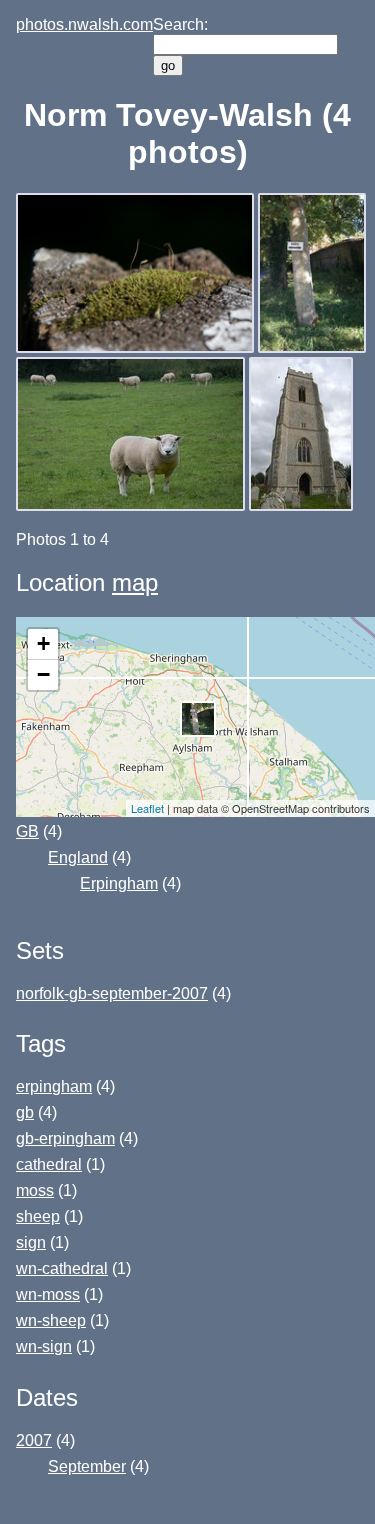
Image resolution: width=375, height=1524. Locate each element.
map (135, 582)
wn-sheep (51, 1320)
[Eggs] (314, 347)
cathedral (49, 1164)
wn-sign (44, 1346)
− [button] (43, 674)
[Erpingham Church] (303, 505)
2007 (34, 1440)
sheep (38, 1216)
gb (25, 1112)
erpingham (54, 1086)
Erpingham (119, 883)
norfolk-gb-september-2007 (112, 993)
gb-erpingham (65, 1138)
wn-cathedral (62, 1268)
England (78, 857)
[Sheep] (132, 505)
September (87, 1466)
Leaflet (147, 808)
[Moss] (137, 347)
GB (27, 831)
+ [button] (43, 643)
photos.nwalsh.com (84, 24)
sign (31, 1242)
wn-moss (48, 1294)
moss (35, 1190)
